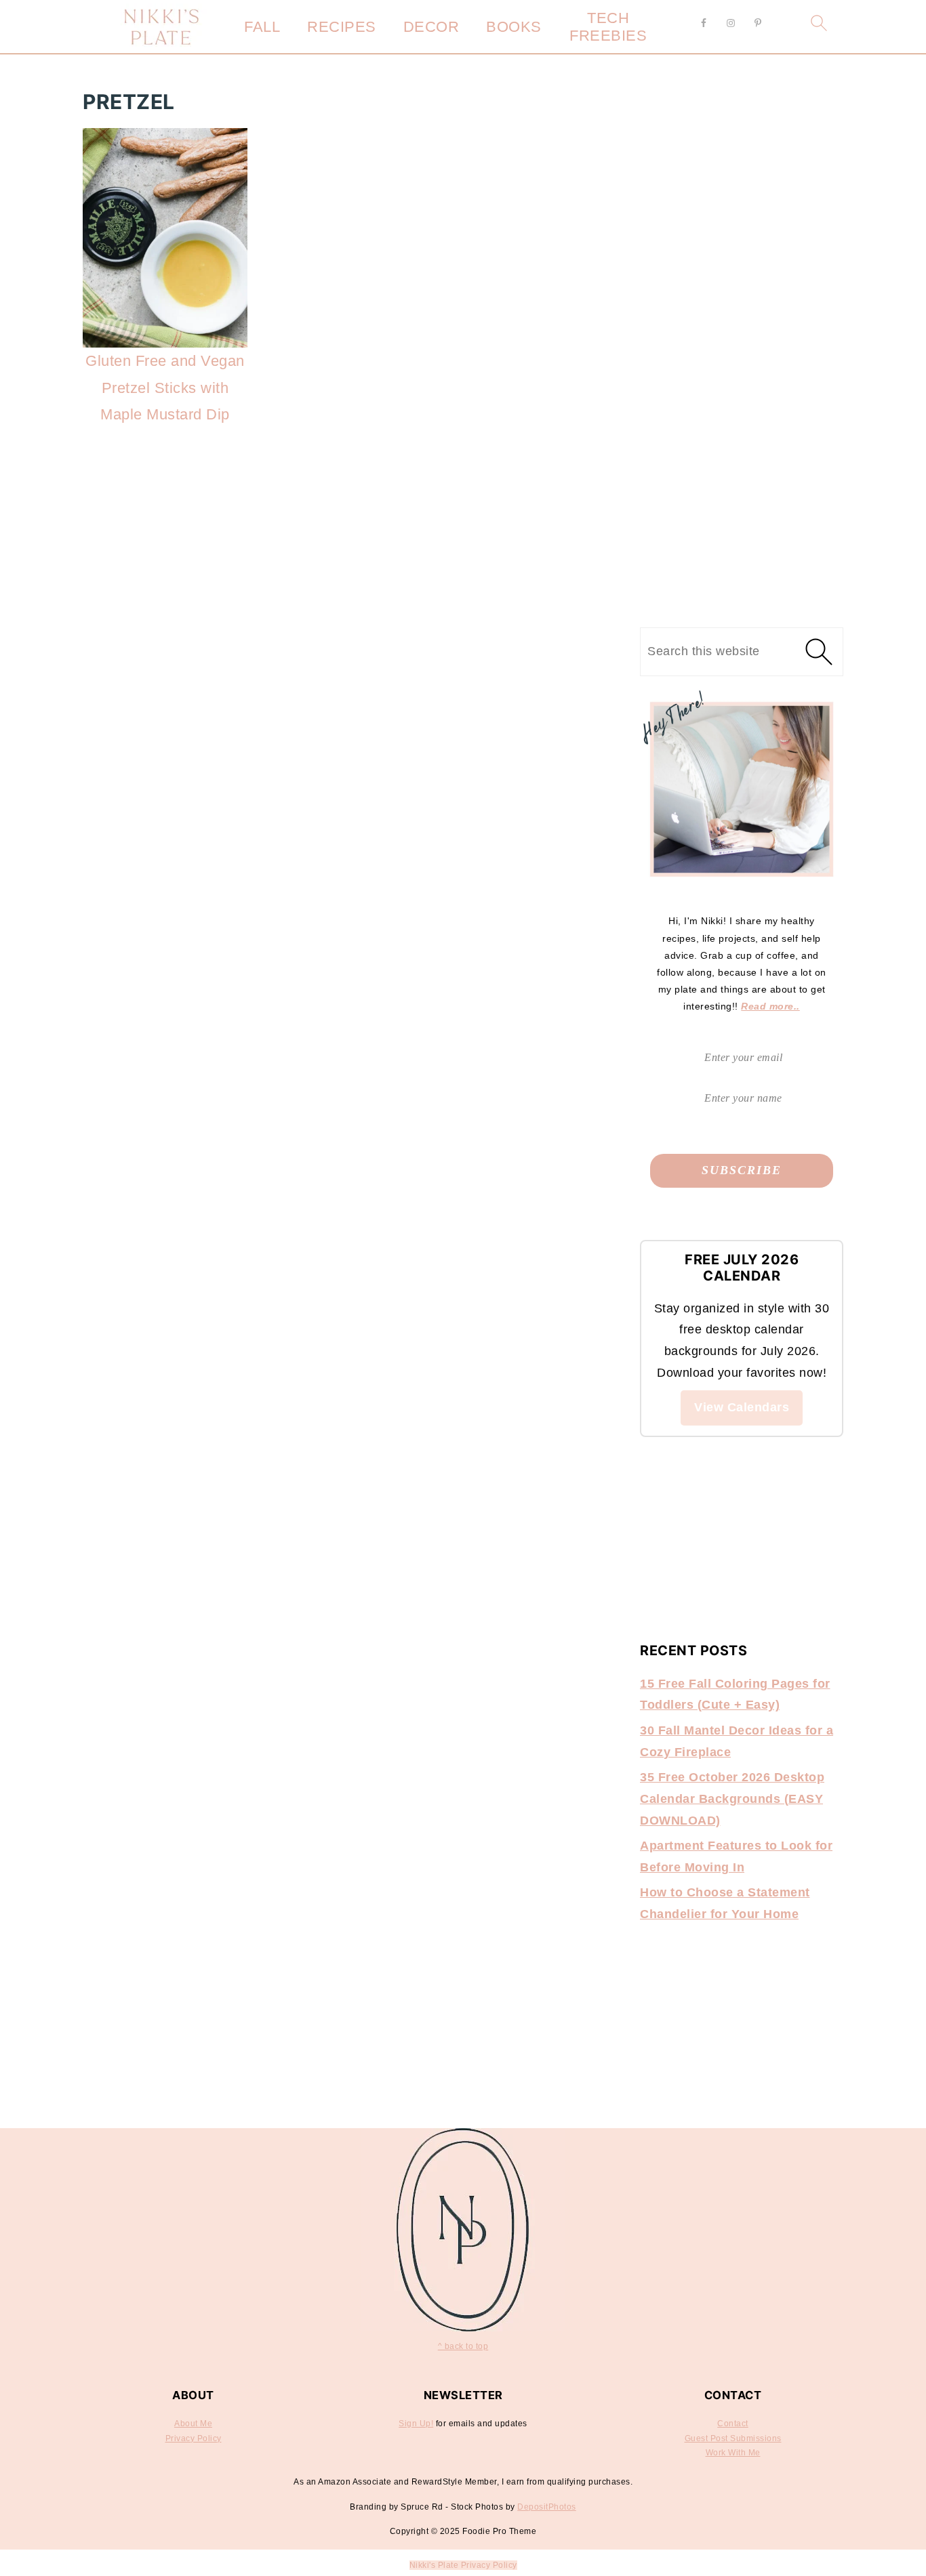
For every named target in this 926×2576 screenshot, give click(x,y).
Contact (733, 2424)
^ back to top (463, 2346)
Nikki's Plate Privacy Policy (463, 2565)
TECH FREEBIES (608, 27)
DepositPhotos (547, 2507)
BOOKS (514, 27)
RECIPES (342, 27)
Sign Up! (416, 2424)
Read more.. (770, 1006)
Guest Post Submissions (733, 2438)
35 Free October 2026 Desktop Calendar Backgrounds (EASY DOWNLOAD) (732, 1799)
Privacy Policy (194, 2438)
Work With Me (733, 2453)
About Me (193, 2424)
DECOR (431, 27)
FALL (262, 27)
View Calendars (742, 1407)
